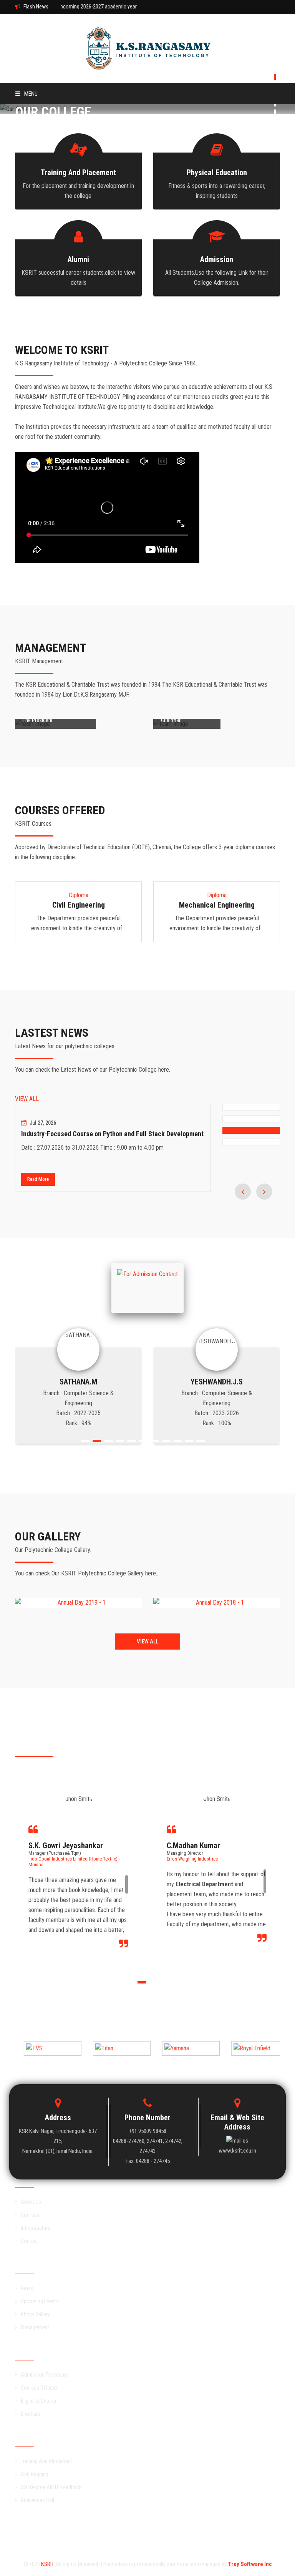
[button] (122, 1274)
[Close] (184, 1263)
